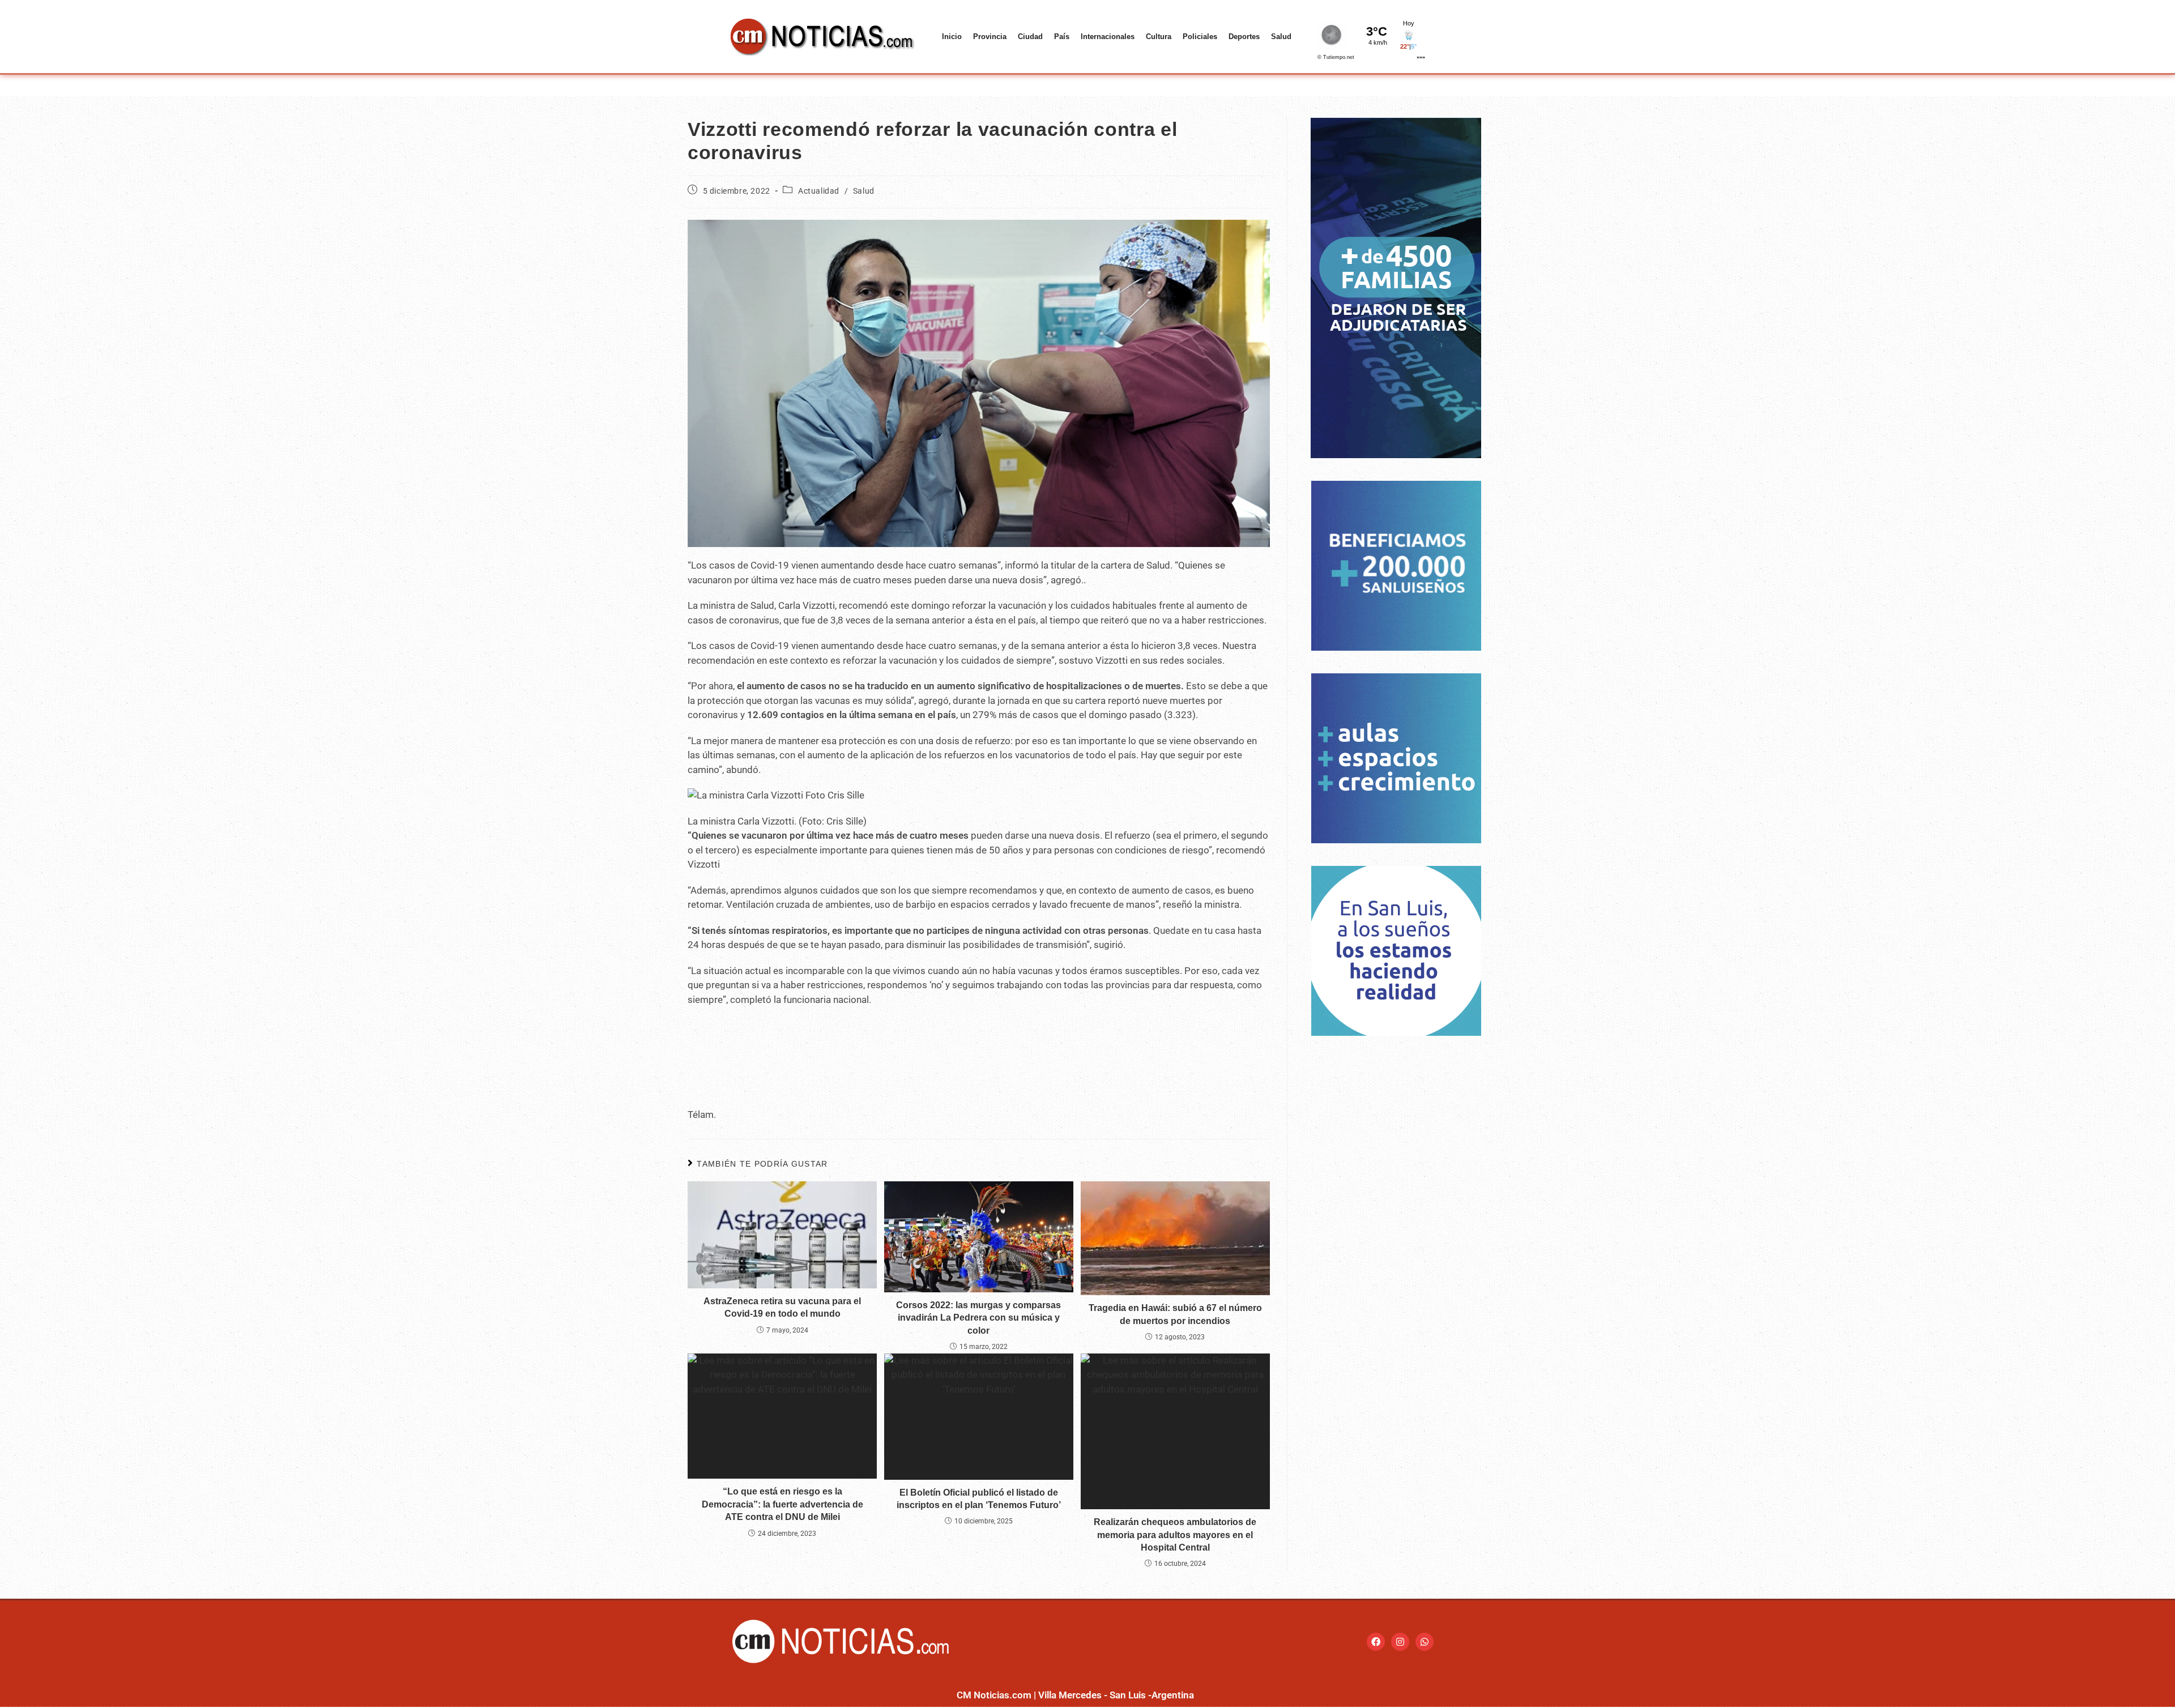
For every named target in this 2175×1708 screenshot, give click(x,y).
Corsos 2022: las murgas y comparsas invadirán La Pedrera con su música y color (978, 1318)
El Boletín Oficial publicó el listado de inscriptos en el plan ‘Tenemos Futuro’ (979, 1499)
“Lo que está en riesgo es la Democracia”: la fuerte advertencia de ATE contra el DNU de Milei (782, 1504)
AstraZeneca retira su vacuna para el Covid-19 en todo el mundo (782, 1307)
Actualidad (819, 191)
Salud (1281, 37)
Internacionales (1108, 37)
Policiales (1200, 37)
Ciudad (1030, 37)
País (1062, 37)
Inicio (952, 37)
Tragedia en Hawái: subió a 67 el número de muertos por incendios (1175, 1314)
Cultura (1159, 37)
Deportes (1244, 37)
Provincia (990, 37)
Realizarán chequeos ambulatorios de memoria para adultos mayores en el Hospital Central (1175, 1535)
